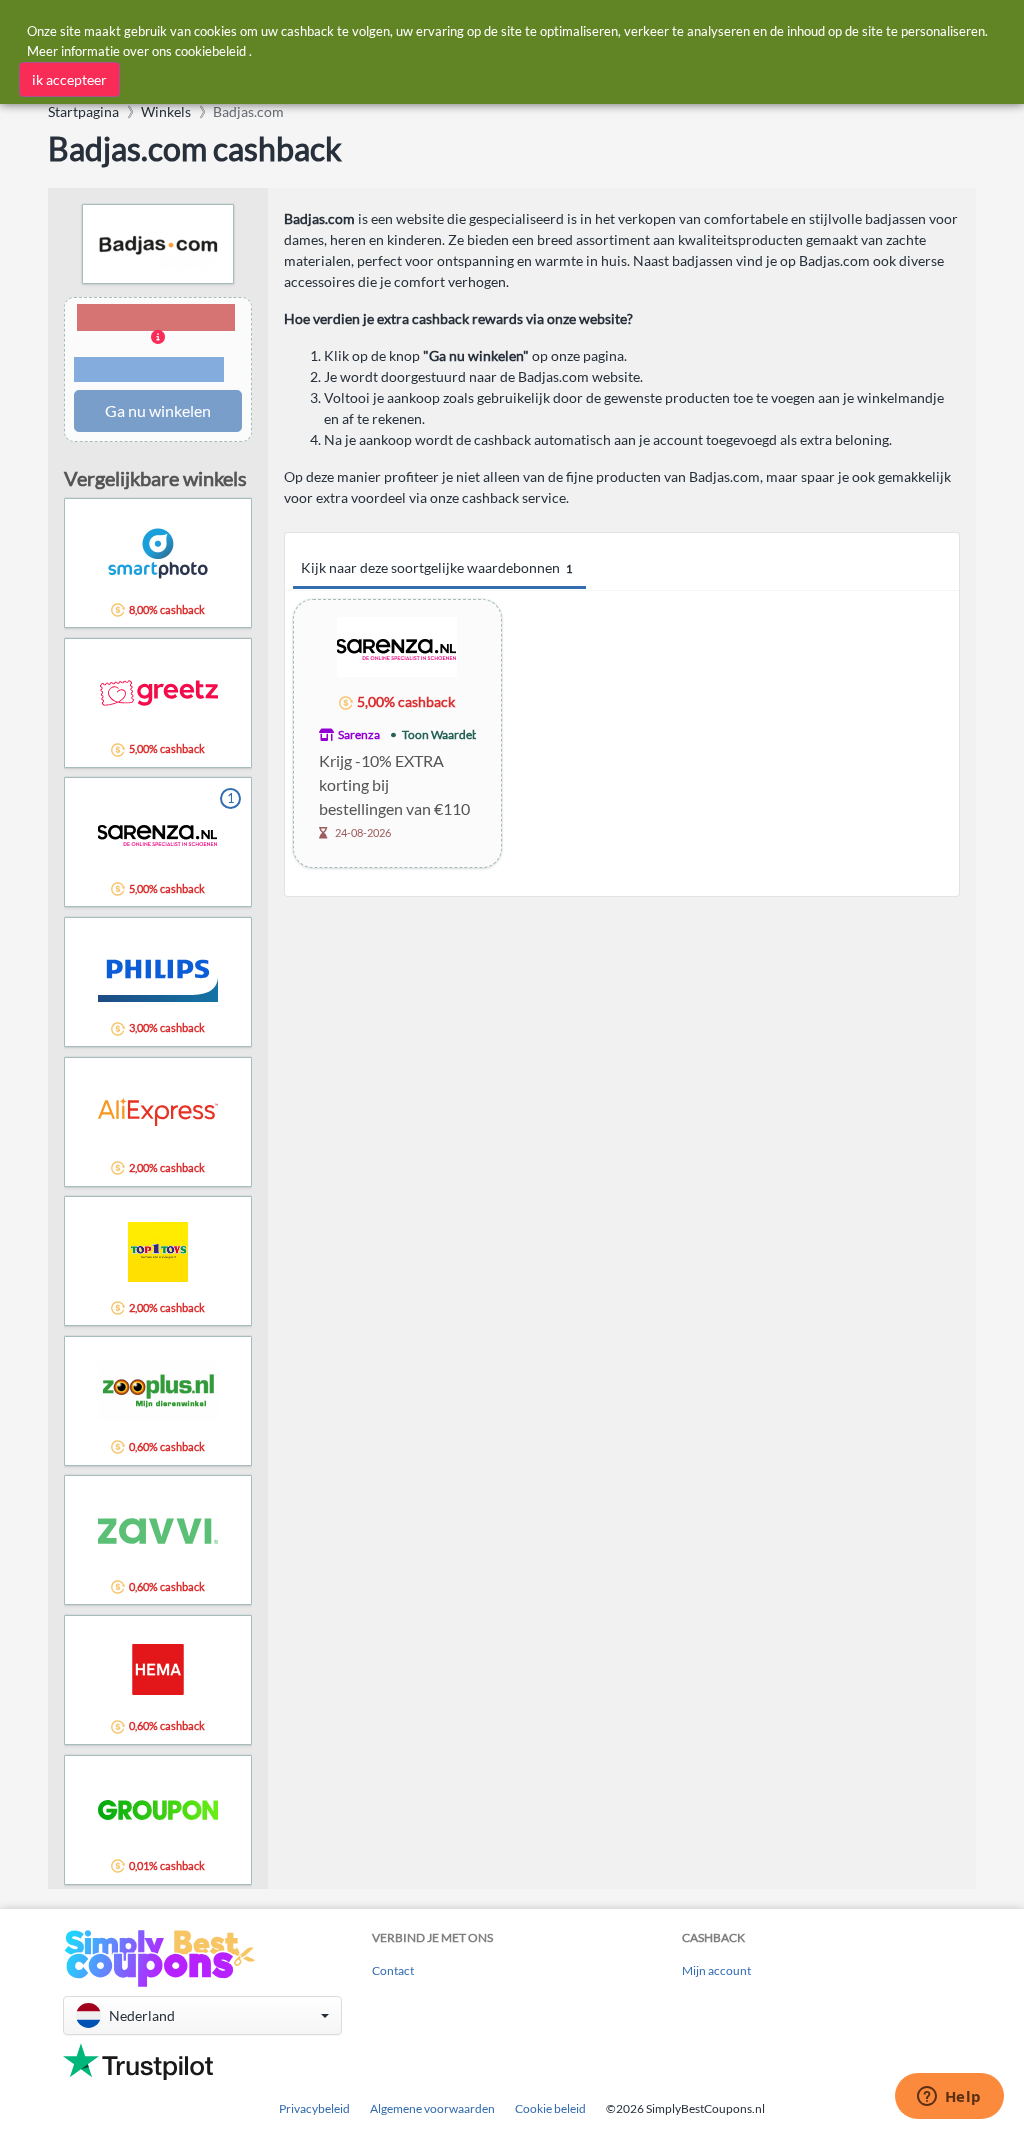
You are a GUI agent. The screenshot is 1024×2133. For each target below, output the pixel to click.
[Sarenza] (397, 645)
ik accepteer (69, 79)
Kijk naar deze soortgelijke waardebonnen (436, 567)
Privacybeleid (314, 2108)
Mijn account (716, 1970)
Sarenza (359, 734)
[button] (158, 344)
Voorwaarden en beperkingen (149, 370)
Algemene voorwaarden (432, 2108)
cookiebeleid (210, 51)
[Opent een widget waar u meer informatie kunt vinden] (949, 2098)
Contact (393, 1970)
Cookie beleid (550, 2108)
